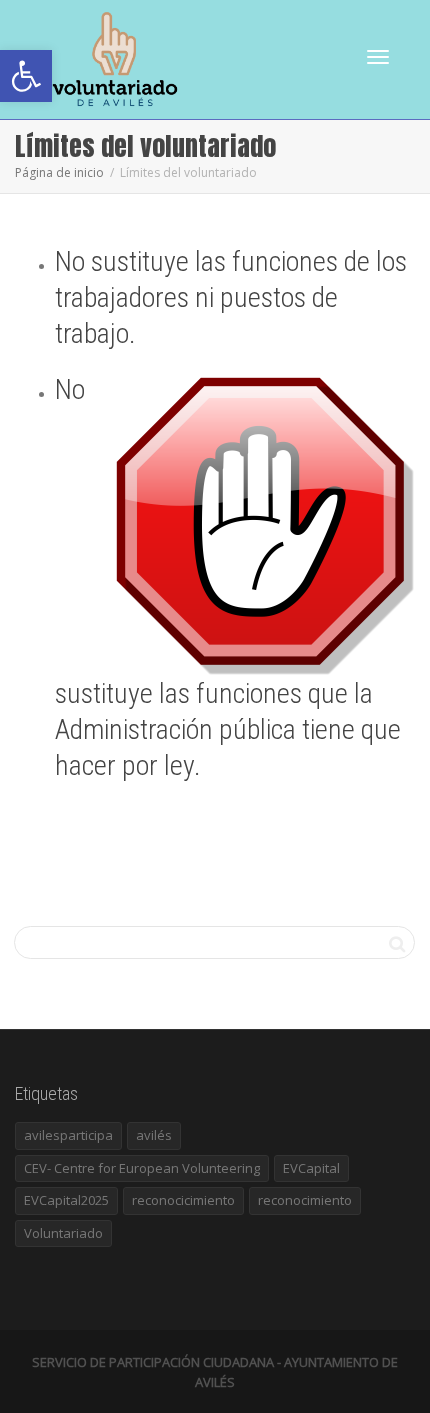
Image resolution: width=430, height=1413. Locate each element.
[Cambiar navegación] (378, 57)
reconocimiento (305, 1200)
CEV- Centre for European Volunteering (142, 1168)
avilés (154, 1135)
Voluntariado (63, 1233)
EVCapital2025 (66, 1200)
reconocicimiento (183, 1200)
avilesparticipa (68, 1135)
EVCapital (311, 1168)
